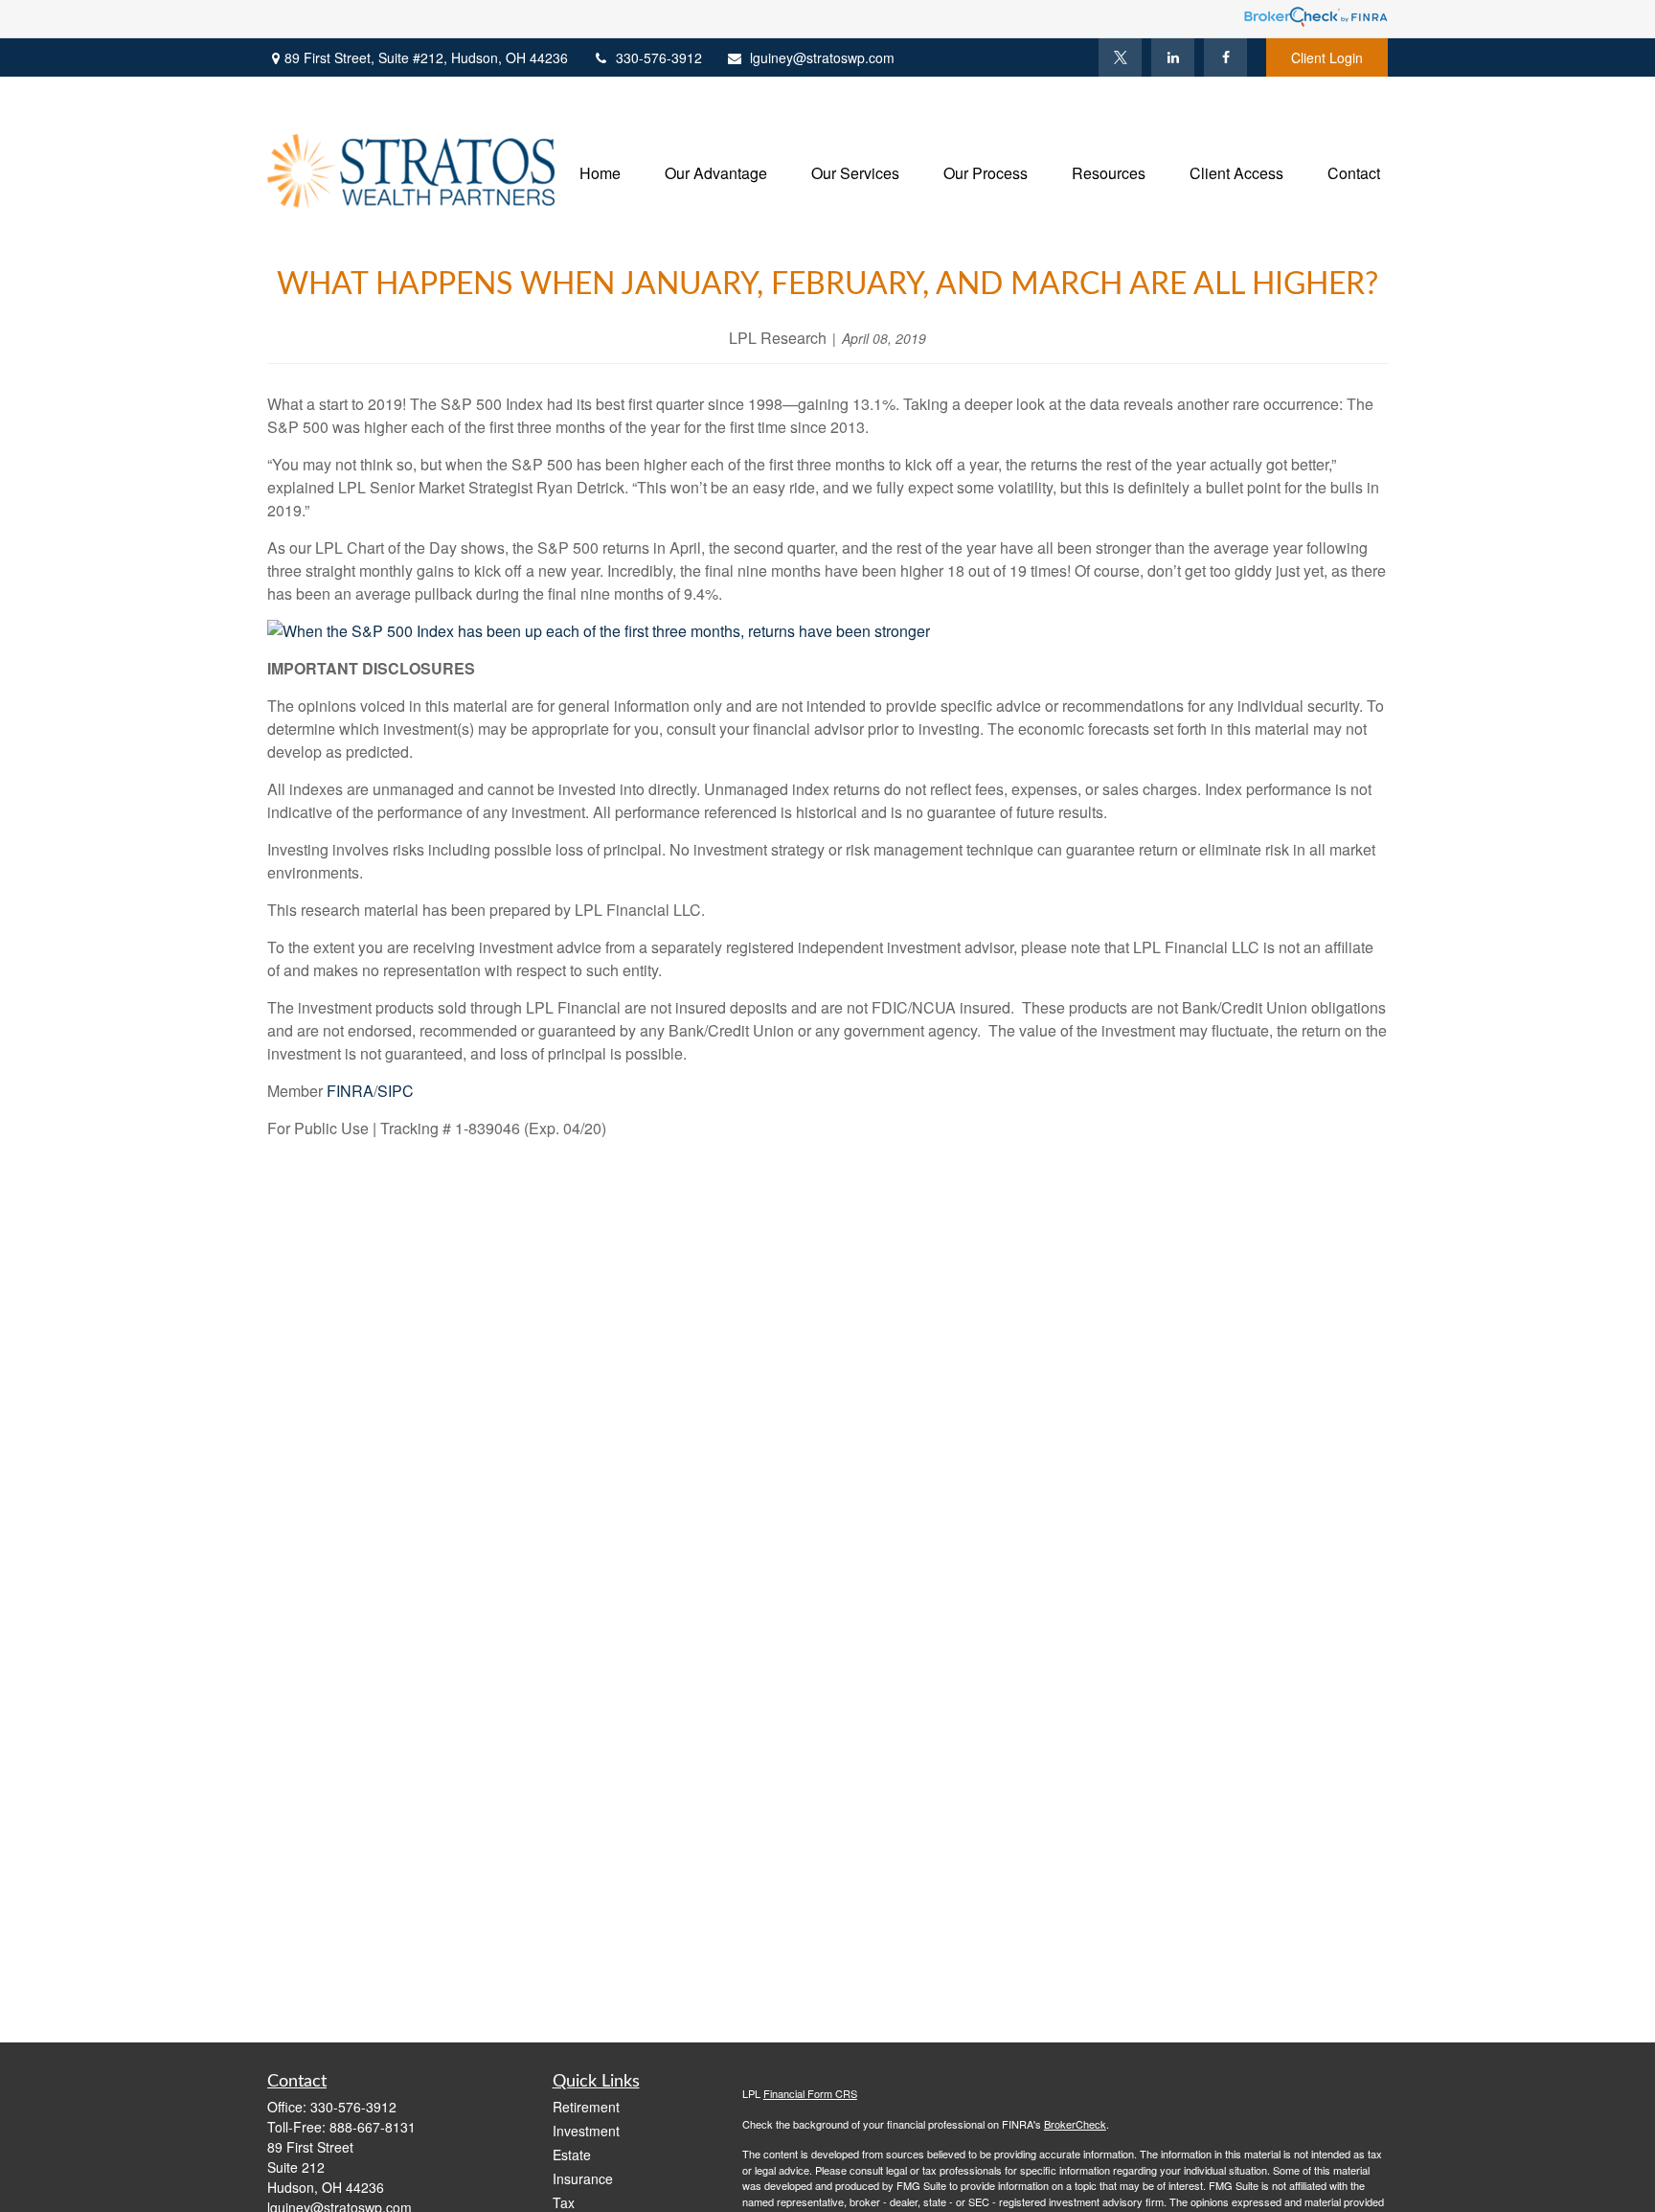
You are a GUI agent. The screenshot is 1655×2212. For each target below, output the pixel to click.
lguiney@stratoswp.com (822, 57)
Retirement (586, 2107)
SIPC (396, 1091)
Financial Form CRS (810, 2093)
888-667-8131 (373, 2127)
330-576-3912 (659, 57)
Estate (572, 2155)
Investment (586, 2131)
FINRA (350, 1091)
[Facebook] (1225, 57)
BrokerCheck (1075, 2124)
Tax (564, 2202)
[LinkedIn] (1173, 57)
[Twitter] (1120, 57)
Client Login (1327, 57)
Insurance (583, 2178)
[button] (600, 171)
